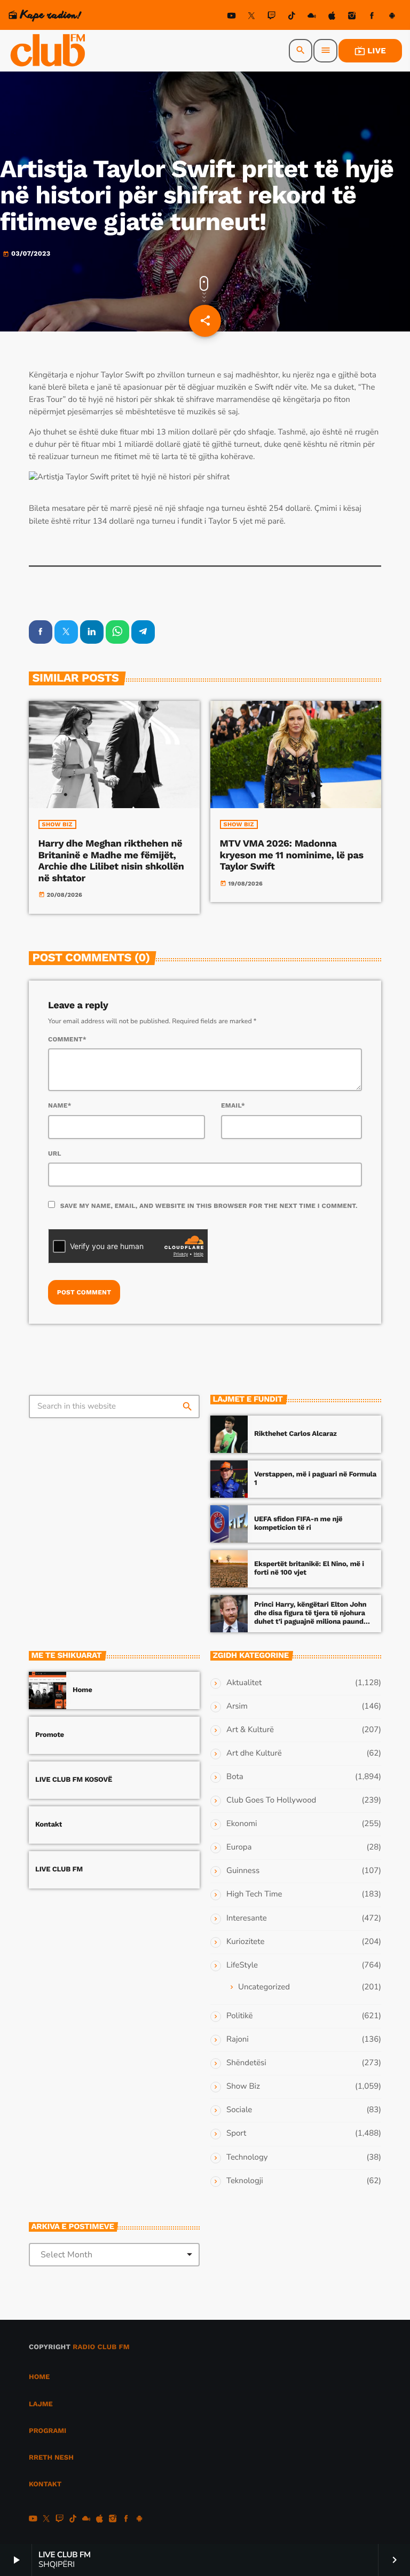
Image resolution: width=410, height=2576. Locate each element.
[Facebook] (372, 17)
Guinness (243, 1871)
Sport (236, 2134)
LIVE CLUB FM (59, 1870)
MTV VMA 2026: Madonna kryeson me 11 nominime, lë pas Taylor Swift (292, 855)
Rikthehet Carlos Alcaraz (295, 1434)
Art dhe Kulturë (254, 1753)
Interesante (247, 1918)
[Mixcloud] (312, 17)
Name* (60, 1105)
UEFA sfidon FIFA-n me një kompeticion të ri (298, 1524)
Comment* (67, 1039)
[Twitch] (272, 17)
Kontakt (49, 1825)
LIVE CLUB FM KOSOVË (74, 1780)
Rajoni (238, 2040)
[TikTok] (291, 17)
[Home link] (49, 51)
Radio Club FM (101, 2347)
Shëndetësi (246, 2063)
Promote (50, 1735)
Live (370, 51)
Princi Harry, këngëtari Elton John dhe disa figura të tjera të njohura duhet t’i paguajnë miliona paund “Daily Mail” (310, 1617)
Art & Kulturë (250, 1730)
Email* (233, 1105)
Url (55, 1153)
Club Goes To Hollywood (271, 1800)
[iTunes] (332, 17)
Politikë (239, 2016)
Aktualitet (244, 1683)
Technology (247, 2158)
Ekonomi (242, 1824)
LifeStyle (242, 1965)
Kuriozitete (245, 1942)
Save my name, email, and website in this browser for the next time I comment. (209, 1206)
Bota (235, 1777)
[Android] (392, 17)
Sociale (239, 2110)
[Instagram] (352, 17)
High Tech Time (254, 1894)
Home (82, 1690)
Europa (239, 1847)
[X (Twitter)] (251, 17)
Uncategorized (264, 1987)
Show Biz (57, 824)
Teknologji (245, 2181)
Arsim (237, 1706)
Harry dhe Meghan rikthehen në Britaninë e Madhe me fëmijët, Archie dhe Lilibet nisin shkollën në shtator (111, 861)
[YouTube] (232, 17)
